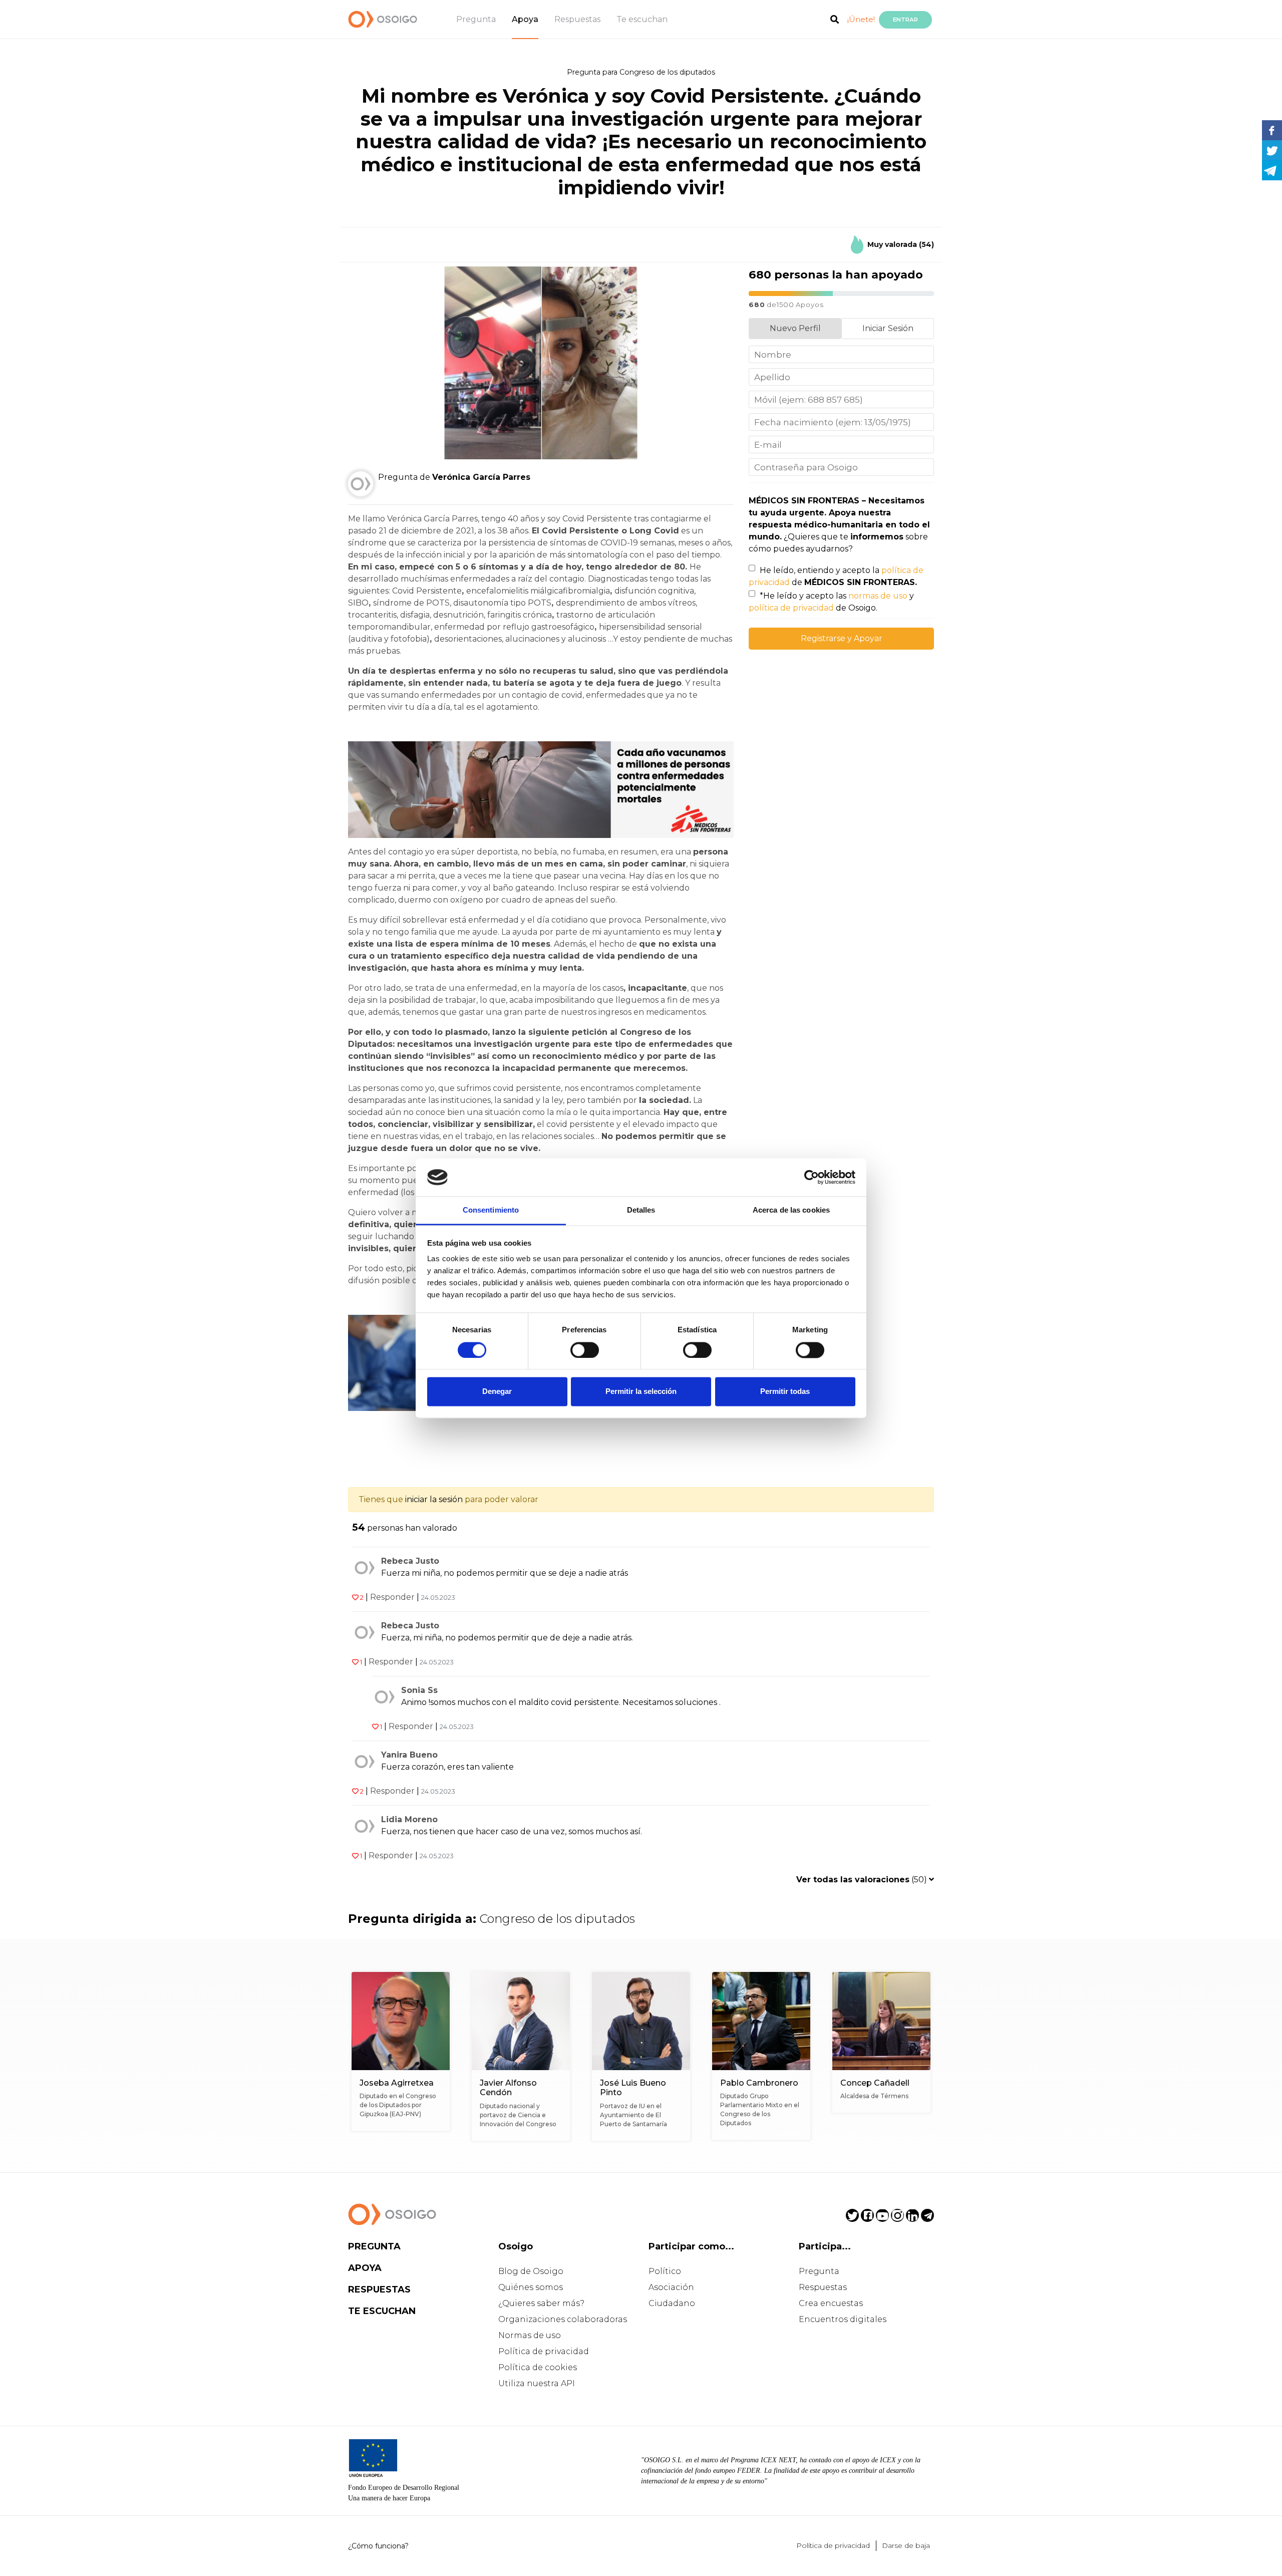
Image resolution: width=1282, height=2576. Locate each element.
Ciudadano (672, 2303)
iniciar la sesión (434, 1499)
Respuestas (577, 19)
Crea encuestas (831, 2303)
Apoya (525, 19)
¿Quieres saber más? (541, 2303)
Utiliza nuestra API (537, 2383)
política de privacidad (791, 608)
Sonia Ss (419, 1690)
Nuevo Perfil (795, 328)
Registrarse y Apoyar (842, 638)
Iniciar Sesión (888, 328)
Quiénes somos (531, 2287)
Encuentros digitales (843, 2319)
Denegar (497, 1392)
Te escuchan (642, 19)
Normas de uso (530, 2335)
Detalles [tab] (641, 1210)
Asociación (671, 2287)
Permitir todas (785, 1392)
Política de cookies (538, 2367)
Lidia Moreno (409, 1819)
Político (665, 2271)
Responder (392, 1597)
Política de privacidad (544, 2351)
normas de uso (878, 596)
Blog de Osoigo (531, 2271)
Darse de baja (906, 2545)
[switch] (585, 1350)
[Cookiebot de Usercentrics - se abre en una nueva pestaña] (812, 1177)
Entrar (905, 20)
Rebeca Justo (410, 1561)
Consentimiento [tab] (491, 1210)
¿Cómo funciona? (378, 2546)
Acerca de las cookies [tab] (791, 1210)
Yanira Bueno (409, 1755)
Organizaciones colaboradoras (563, 2319)
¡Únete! (861, 19)
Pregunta (476, 19)
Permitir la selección (641, 1392)
